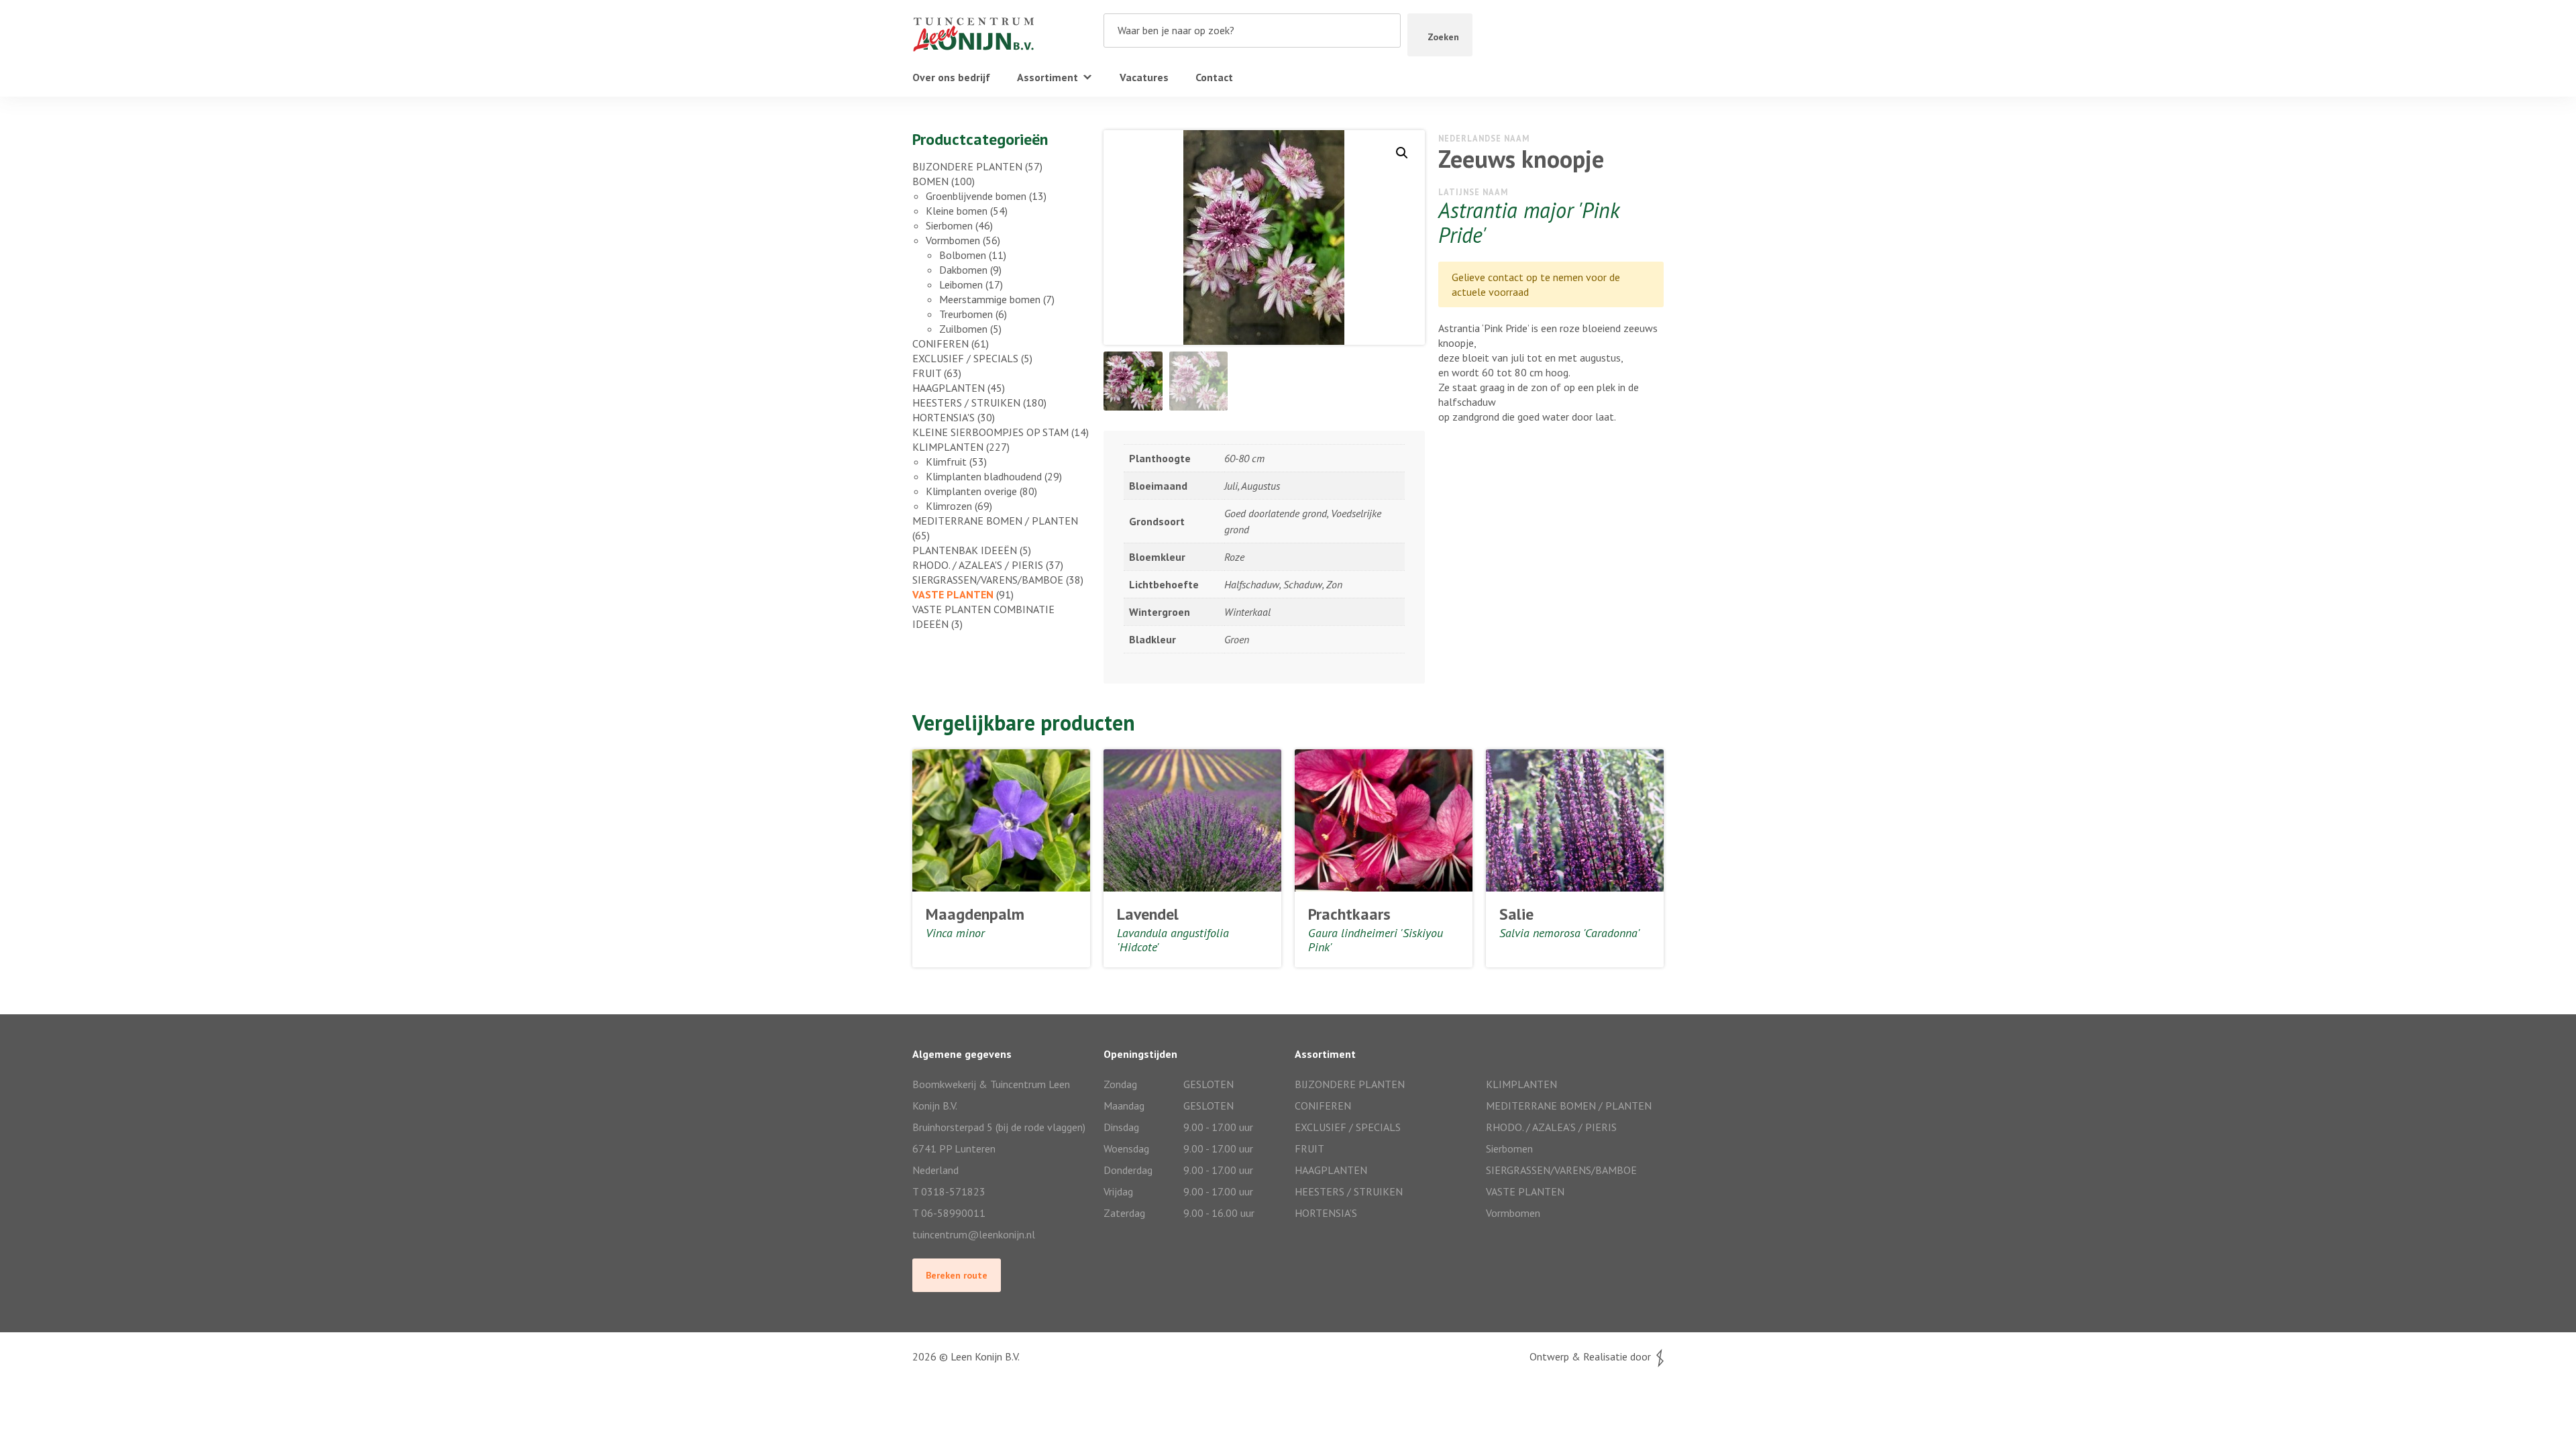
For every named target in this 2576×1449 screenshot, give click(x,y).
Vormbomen (953, 240)
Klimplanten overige (971, 491)
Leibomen (961, 284)
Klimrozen (949, 506)
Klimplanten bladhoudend (984, 476)
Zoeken (1443, 37)
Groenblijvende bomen (976, 196)
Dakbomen (963, 270)
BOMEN (930, 181)
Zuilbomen (963, 329)
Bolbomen (963, 255)
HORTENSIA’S (1326, 1213)
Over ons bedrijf (951, 77)
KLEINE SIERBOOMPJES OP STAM (990, 432)
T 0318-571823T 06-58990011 (949, 1202)
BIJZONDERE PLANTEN (967, 166)
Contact (1214, 77)
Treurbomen (966, 314)
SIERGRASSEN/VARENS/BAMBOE (988, 580)
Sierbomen (949, 225)
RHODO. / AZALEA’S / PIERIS (1551, 1127)
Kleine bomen (957, 211)
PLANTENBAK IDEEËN (965, 550)
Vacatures (1144, 77)
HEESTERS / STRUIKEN (966, 402)
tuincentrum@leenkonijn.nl (974, 1234)
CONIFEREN (941, 343)
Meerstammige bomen (990, 299)
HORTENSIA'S (944, 417)
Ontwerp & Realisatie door (1593, 1356)
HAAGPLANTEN (949, 388)
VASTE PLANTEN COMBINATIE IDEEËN (983, 616)
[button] (1402, 153)
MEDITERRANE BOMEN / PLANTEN (995, 521)
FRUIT (927, 373)
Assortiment (1048, 77)
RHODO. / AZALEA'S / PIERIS (978, 565)
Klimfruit (946, 462)
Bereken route (957, 1275)
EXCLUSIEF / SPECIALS (965, 358)
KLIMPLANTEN (948, 447)
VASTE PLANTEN (953, 594)
